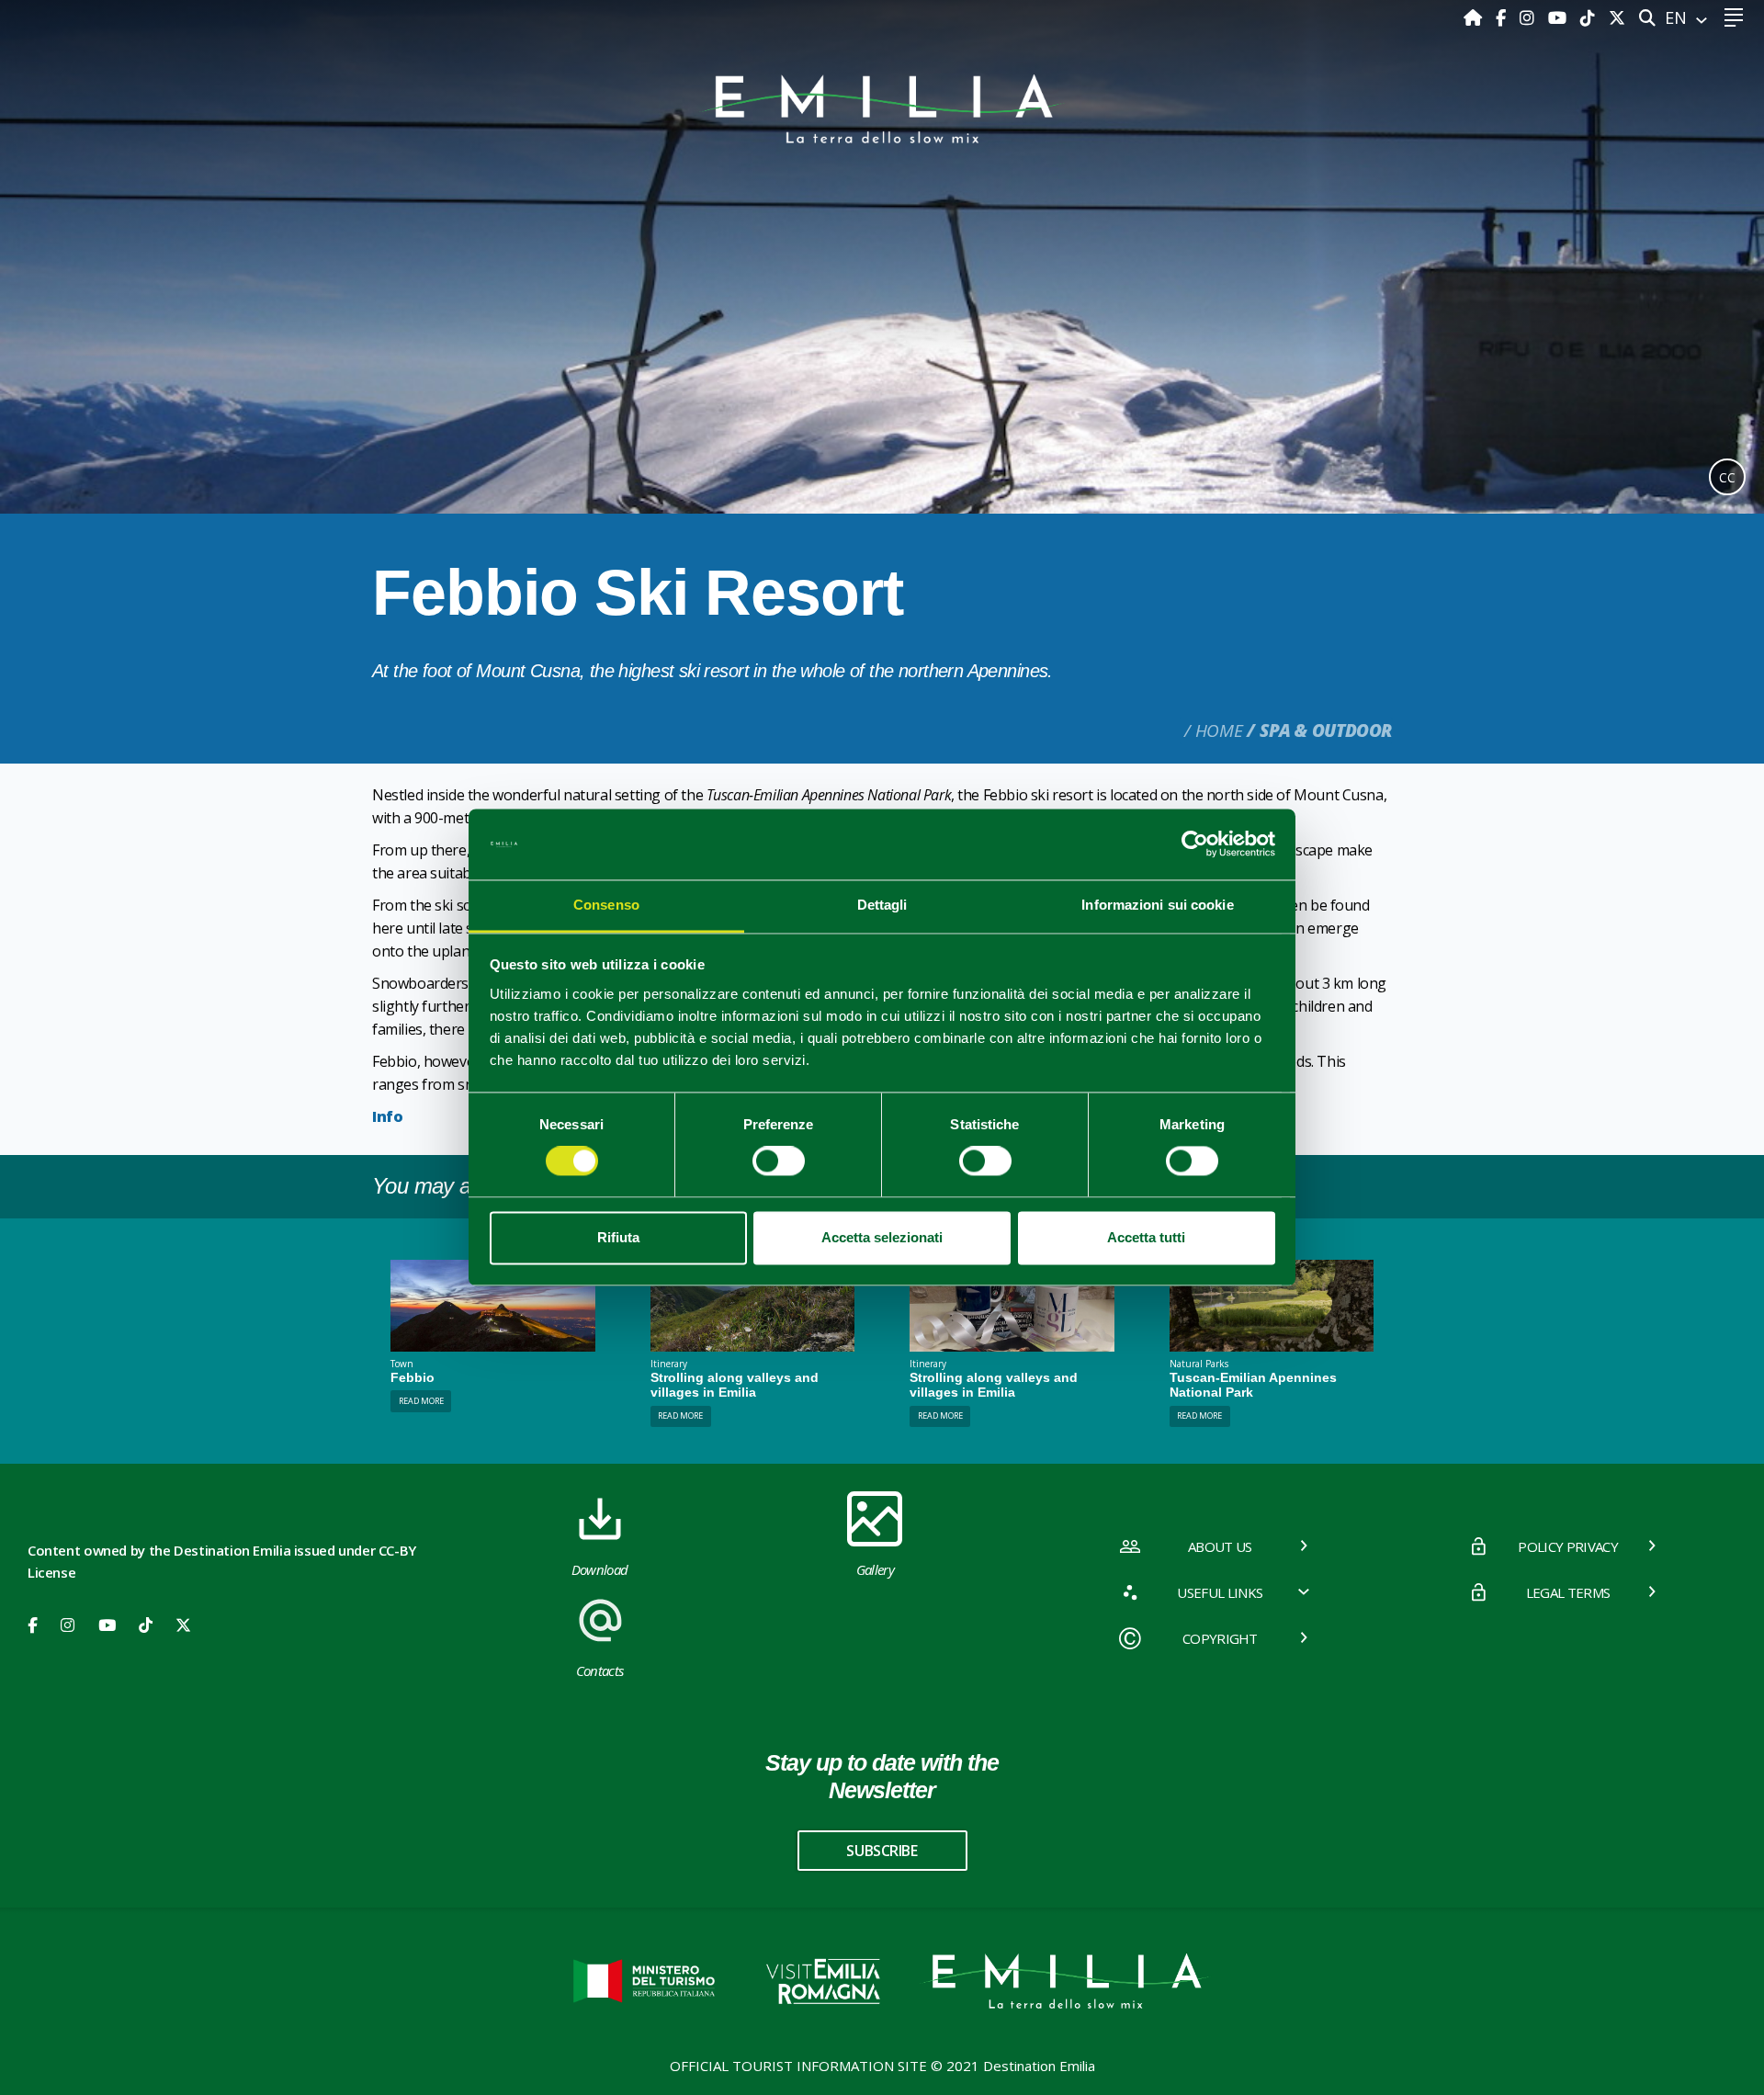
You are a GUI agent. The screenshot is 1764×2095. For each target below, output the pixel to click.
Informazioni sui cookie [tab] (1157, 905)
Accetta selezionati (882, 1237)
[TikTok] (1590, 17)
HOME (1219, 730)
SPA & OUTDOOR (1326, 730)
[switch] (779, 1161)
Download (600, 1569)
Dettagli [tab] (882, 905)
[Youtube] (1560, 17)
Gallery (875, 1569)
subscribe (882, 1851)
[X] (1617, 17)
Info (387, 1116)
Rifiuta (618, 1237)
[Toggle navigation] (1733, 18)
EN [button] (1678, 17)
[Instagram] (1529, 17)
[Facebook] (1503, 17)
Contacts (600, 1670)
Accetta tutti (1146, 1237)
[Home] (1475, 17)
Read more (421, 1401)
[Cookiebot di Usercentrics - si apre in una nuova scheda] (1195, 844)
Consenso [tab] (606, 905)
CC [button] (1727, 477)
